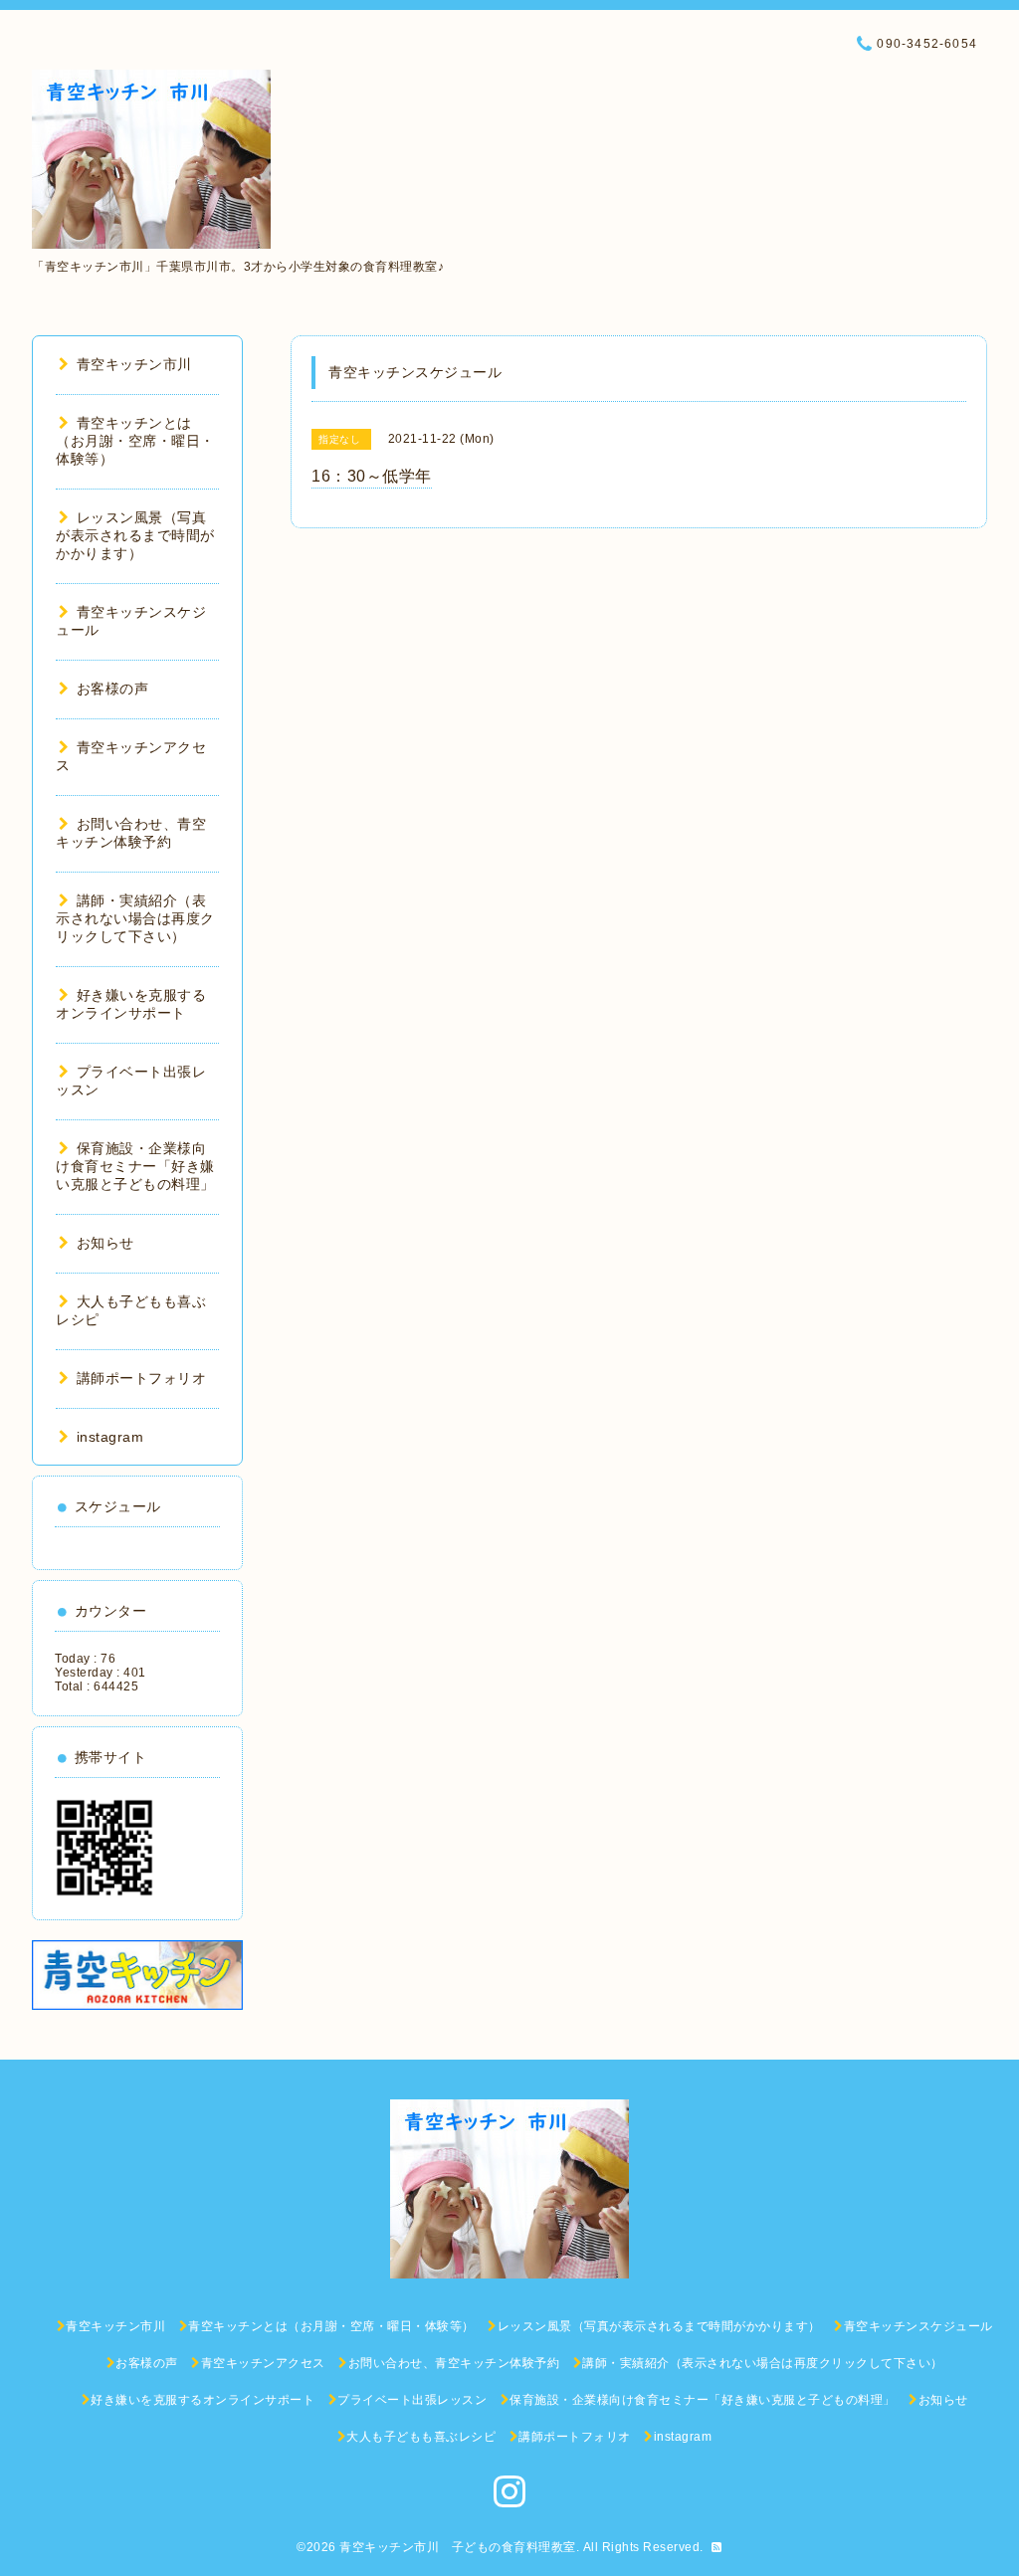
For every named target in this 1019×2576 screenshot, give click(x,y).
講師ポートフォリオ (141, 1378)
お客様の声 (112, 689)
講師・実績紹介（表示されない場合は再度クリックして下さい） (135, 918)
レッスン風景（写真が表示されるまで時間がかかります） (135, 535)
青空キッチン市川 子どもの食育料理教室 (458, 2547)
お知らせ (105, 1243)
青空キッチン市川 (134, 364)
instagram (110, 1437)
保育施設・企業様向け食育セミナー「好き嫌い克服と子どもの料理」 (135, 1166)
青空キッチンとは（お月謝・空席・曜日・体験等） (135, 441)
